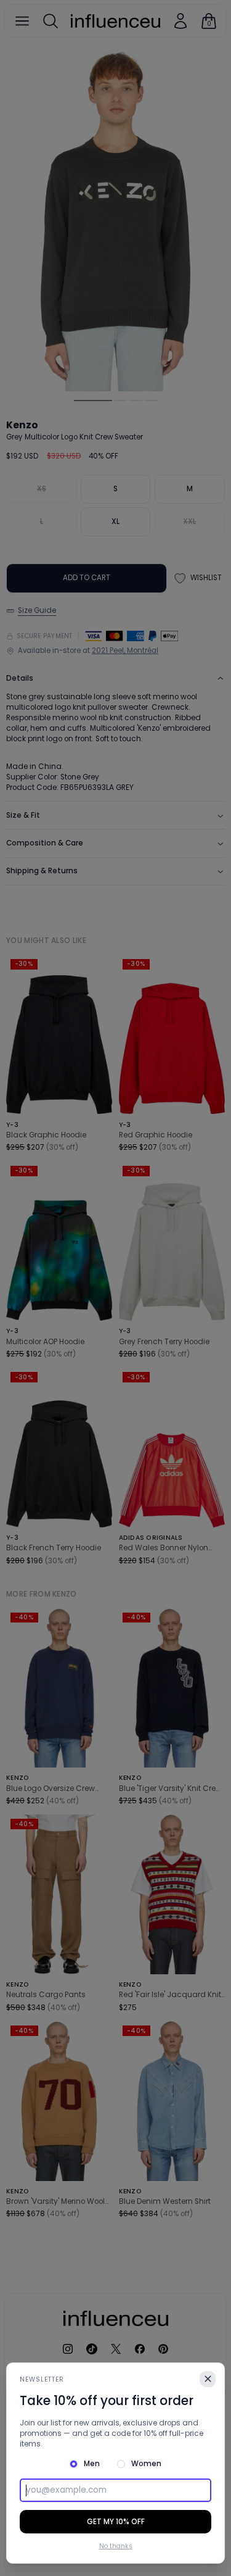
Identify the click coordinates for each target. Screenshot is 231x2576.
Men (92, 2464)
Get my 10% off (116, 2522)
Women (146, 2464)
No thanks (116, 2546)
